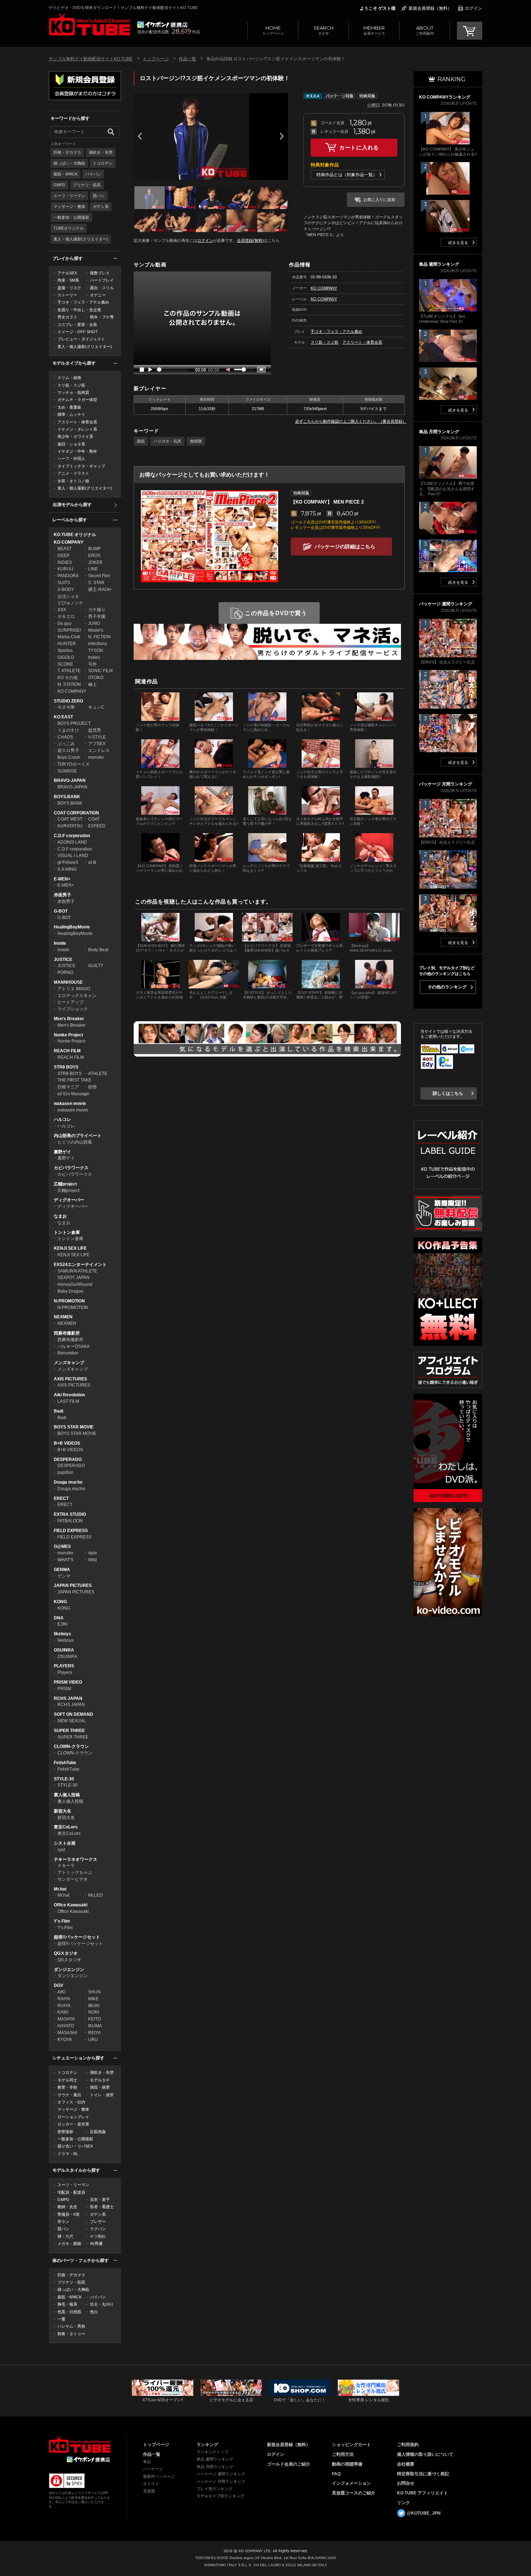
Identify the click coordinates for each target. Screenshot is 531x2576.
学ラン (63, 2222)
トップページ (273, 30)
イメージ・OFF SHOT (78, 332)
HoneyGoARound (75, 1284)
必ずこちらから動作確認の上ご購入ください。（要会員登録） (351, 421)
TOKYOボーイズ (74, 764)
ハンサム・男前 (71, 2326)
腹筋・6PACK (66, 174)
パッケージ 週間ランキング (221, 2474)
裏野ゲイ (62, 1152)
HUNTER (67, 644)
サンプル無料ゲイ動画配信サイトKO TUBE (91, 59)
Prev (140, 136)
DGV (59, 1985)
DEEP (63, 556)
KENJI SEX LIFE (70, 1248)
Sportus (65, 650)
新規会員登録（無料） (430, 8)
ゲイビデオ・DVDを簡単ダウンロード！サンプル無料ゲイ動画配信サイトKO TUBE (123, 8)
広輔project (65, 1184)
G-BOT (61, 911)
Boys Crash (69, 757)
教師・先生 (67, 2207)
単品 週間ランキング (215, 2459)
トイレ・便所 (102, 2095)
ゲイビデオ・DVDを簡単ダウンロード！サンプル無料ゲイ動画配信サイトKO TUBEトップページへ (89, 25)
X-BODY (66, 589)
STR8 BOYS (66, 1067)
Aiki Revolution (69, 1395)
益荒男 (95, 730)
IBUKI (94, 2006)
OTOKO (96, 678)
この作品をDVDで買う (276, 613)
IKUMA (95, 2026)
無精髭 (196, 441)
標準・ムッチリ (71, 414)
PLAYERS (64, 1666)
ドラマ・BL (68, 2154)
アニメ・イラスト (73, 473)
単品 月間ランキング (215, 2467)
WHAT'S (65, 1560)
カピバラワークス (71, 1168)
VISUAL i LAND (73, 856)
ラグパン (98, 2229)
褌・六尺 (65, 2236)
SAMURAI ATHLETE (77, 1271)
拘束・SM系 (68, 280)
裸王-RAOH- (100, 589)
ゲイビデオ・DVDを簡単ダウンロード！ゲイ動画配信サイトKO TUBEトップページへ (80, 2445)
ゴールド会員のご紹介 (289, 2464)
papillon (65, 1472)
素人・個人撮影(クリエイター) (81, 239)
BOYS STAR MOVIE (74, 1427)
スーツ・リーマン (69, 196)
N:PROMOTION (69, 1301)
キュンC (96, 707)
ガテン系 (101, 206)
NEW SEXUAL (72, 1721)
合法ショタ (68, 596)
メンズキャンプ (69, 1363)
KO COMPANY (69, 542)
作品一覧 (187, 59)
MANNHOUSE (68, 982)
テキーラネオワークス (75, 1859)
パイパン (93, 174)
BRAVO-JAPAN (70, 780)
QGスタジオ (66, 1953)
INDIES (65, 562)
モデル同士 (67, 2080)
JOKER (95, 562)
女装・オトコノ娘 (73, 481)
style (93, 1553)
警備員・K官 (69, 2214)
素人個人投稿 (67, 1795)
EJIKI (62, 1624)
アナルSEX (67, 273)
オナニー (98, 295)
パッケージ (153, 2469)
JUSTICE (63, 960)
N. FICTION (99, 637)
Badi (59, 1411)
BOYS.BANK (67, 797)
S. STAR (96, 583)
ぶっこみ (66, 744)
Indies (94, 657)
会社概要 (406, 2464)
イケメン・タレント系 (77, 429)
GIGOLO (66, 657)
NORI (94, 2012)
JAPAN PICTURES (73, 1585)
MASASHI (67, 2033)
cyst (61, 1850)
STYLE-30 (64, 1779)
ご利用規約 (408, 2445)
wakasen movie (70, 1104)
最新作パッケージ (159, 2476)
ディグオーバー (69, 1200)
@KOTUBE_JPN (424, 2513)
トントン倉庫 (67, 1232)
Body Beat (98, 950)
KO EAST (63, 717)
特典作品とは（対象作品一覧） (347, 175)
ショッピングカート (351, 2445)
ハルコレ (62, 1119)
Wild (92, 1560)
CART (470, 31)
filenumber (68, 1353)
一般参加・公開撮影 (71, 217)
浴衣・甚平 (100, 2199)
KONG (60, 1602)
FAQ (336, 2474)
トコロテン (103, 163)
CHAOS (65, 737)
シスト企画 (65, 1843)
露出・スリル (102, 288)
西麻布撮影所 (67, 1333)
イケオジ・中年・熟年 (77, 451)
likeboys (62, 1634)
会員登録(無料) (250, 240)
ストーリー (67, 295)
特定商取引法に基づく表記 (423, 2474)
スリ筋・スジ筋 (71, 385)
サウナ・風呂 (69, 2095)
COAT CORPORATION (76, 813)
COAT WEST (70, 819)
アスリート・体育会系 (77, 422)
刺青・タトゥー (71, 2334)
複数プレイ (100, 273)
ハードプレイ (102, 280)
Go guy (64, 623)
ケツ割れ (98, 2236)
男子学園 (97, 617)
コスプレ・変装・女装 (77, 325)
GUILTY (96, 966)
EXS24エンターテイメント (80, 1265)
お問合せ (406, 2483)
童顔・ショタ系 (71, 444)
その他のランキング (447, 987)
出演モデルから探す (72, 505)
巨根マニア (68, 1087)
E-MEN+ (62, 879)
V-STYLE (97, 737)
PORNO (65, 972)
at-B (92, 862)
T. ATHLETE (69, 671)
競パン (99, 196)
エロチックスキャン (77, 996)
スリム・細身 (69, 378)
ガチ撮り (97, 610)
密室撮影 (65, 2132)
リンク (403, 2503)
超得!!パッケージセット (77, 1937)
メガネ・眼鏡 (69, 2244)
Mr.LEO (95, 1895)
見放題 (149, 2491)
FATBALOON (70, 1521)
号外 (92, 664)
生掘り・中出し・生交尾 (79, 310)
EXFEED (97, 826)
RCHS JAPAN (68, 1698)
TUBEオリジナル (69, 228)
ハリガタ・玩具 (167, 441)
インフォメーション (351, 2483)
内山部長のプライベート (78, 1136)
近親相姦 (98, 2132)
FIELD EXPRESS (71, 1531)
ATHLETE (98, 1074)
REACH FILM (67, 1051)
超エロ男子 (68, 750)
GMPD (59, 185)
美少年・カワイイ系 (75, 436)
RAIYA (64, 1999)
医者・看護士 (102, 2207)
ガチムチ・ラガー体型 (77, 400)
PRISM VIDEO (68, 1682)
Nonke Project (68, 1035)
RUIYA (64, 2006)
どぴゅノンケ (70, 603)
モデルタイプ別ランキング (220, 2496)
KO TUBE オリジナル (75, 535)
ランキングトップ (212, 2452)
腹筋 (141, 441)
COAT (94, 819)
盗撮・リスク (69, 288)
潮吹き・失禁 (101, 152)
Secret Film (99, 576)
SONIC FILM (100, 671)
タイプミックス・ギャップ (81, 466)
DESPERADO (68, 1459)
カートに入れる (359, 147)
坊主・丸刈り (102, 2304)
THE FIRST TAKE (74, 1080)
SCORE (65, 664)
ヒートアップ (70, 1002)
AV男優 (96, 2244)
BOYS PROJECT (74, 723)
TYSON (96, 650)
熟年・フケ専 (102, 317)
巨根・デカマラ (67, 152)
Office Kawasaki (71, 1905)
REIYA (94, 2033)
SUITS (64, 583)
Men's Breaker (69, 1019)
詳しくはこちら (448, 1093)
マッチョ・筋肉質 (73, 392)
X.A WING (67, 869)
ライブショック (73, 1009)
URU (93, 2040)
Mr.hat (60, 1889)
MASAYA (66, 2019)
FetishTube (65, 1763)
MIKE (93, 1999)
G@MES (62, 1546)
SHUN (94, 1992)
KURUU (65, 569)
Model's (96, 630)
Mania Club (69, 637)
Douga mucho (68, 1482)
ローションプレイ (73, 2117)
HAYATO (66, 2026)
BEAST (64, 549)
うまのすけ (68, 730)
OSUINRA (64, 1650)
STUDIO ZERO (68, 701)
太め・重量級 (69, 407)
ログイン (474, 8)
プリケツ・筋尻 (87, 185)
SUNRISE (67, 771)
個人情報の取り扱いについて (425, 2454)
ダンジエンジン (69, 1970)
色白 (94, 2312)
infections (98, 644)
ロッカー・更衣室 (73, 2124)
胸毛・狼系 (67, 2304)
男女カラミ (67, 317)
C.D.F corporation (72, 836)
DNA (59, 1618)
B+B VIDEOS (67, 1443)
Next (282, 136)
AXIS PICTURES (70, 1379)
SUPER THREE (69, 1731)
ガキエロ (66, 617)
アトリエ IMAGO (74, 989)
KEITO (94, 2019)
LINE (93, 569)
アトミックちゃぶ (75, 1872)
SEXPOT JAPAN (74, 1278)
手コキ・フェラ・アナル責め (83, 302)
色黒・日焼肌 (69, 2312)
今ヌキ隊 (66, 707)
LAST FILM (68, 1401)
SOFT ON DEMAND (74, 1714)
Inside (60, 943)
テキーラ (66, 1866)
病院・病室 (100, 2087)
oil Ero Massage (73, 1094)
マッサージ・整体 (69, 206)
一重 (61, 2319)
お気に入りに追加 (379, 200)
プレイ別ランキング (214, 2489)
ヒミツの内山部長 (75, 1142)
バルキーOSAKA (74, 1346)
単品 (147, 2462)
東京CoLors (66, 1827)
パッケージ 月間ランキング (221, 2481)
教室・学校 (67, 2087)
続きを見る (458, 243)
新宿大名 (62, 1811)
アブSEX (97, 744)
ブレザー (98, 2222)
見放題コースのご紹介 (354, 2493)
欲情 (92, 1087)
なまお (60, 1216)
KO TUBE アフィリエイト (422, 2493)
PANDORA (68, 576)
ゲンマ (64, 1576)
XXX (62, 610)
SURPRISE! (69, 630)
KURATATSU (70, 826)
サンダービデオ (73, 1879)
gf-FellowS (68, 862)
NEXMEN (63, 1317)
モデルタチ (100, 2080)
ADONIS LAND (72, 842)
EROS (94, 556)
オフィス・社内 (71, 2102)
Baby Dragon (70, 1291)
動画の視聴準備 (347, 2464)
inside (63, 950)
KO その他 (68, 678)
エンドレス (99, 750)
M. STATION (69, 684)
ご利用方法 (343, 2454)
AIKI (61, 1992)
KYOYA (65, 2040)
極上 (92, 684)
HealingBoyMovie (72, 927)
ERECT (61, 1498)
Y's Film (62, 1921)
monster (96, 757)
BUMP (94, 549)
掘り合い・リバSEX (75, 2146)
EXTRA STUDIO (70, 1514)
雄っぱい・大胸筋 (69, 163)
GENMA (62, 1570)
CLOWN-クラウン (71, 1746)
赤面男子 (62, 895)
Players (65, 1672)
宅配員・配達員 (71, 2192)
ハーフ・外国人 (71, 458)
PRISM (64, 1689)
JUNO (94, 623)
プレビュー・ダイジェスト (81, 339)
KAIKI (63, 2012)
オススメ (151, 2484)
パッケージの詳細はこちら (345, 547)
